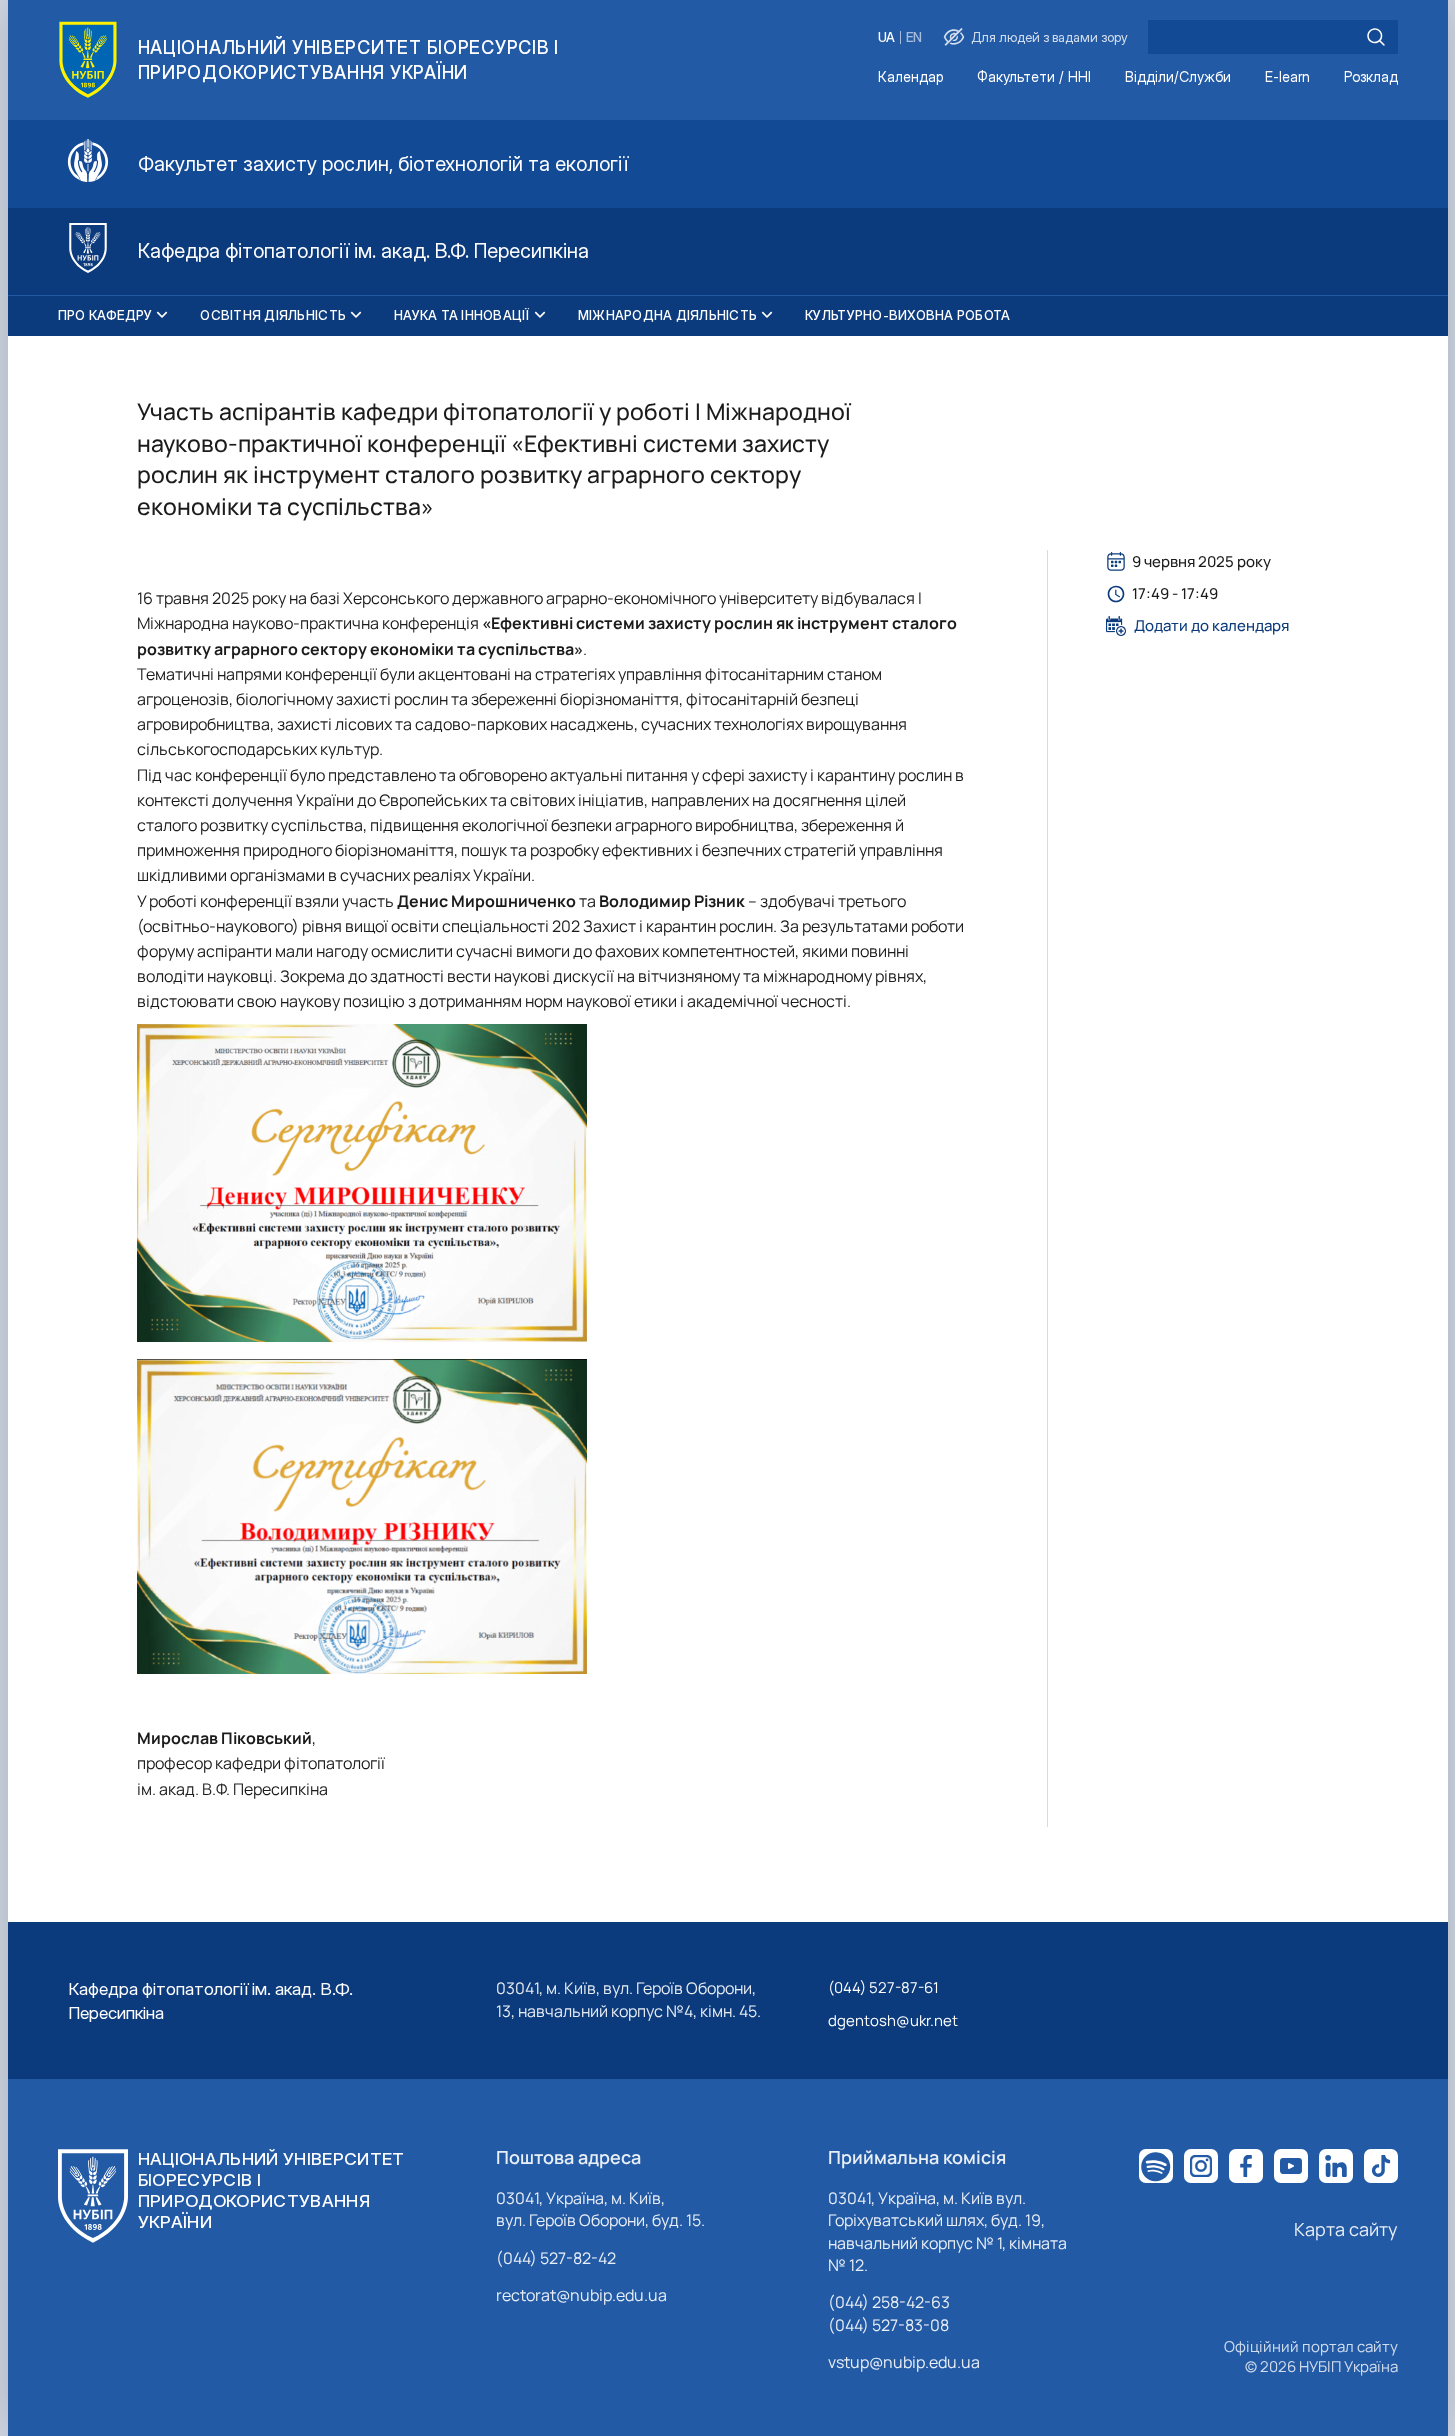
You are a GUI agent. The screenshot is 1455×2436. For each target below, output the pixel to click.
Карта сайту (1346, 2229)
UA (886, 37)
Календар (910, 77)
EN (914, 37)
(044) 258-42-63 (889, 2302)
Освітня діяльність (273, 315)
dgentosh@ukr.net (893, 2020)
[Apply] (1376, 37)
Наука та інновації (462, 315)
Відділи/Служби (1178, 77)
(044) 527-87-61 (883, 1987)
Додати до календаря (1211, 626)
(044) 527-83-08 (888, 2325)
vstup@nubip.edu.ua (904, 2362)
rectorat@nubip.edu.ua (581, 2295)
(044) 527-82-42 (556, 2258)
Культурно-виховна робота (907, 315)
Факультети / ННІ (1034, 77)
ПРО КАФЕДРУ (105, 315)
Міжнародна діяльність (667, 315)
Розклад (1371, 77)
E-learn (1287, 77)
